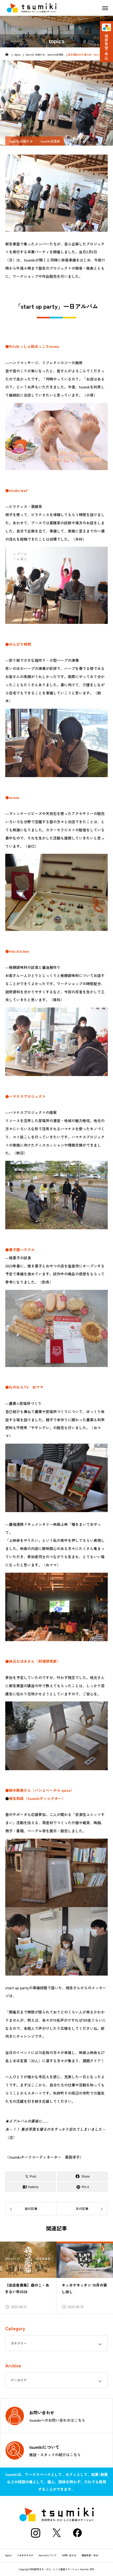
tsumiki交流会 (50, 141)
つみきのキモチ (25, 2555)
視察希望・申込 (90, 2555)
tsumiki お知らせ (21, 141)
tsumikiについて (48, 2555)
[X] (56, 2533)
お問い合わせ (69, 2555)
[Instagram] (35, 2533)
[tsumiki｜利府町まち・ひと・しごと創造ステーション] (32, 8)
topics (8, 2555)
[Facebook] (78, 2533)
